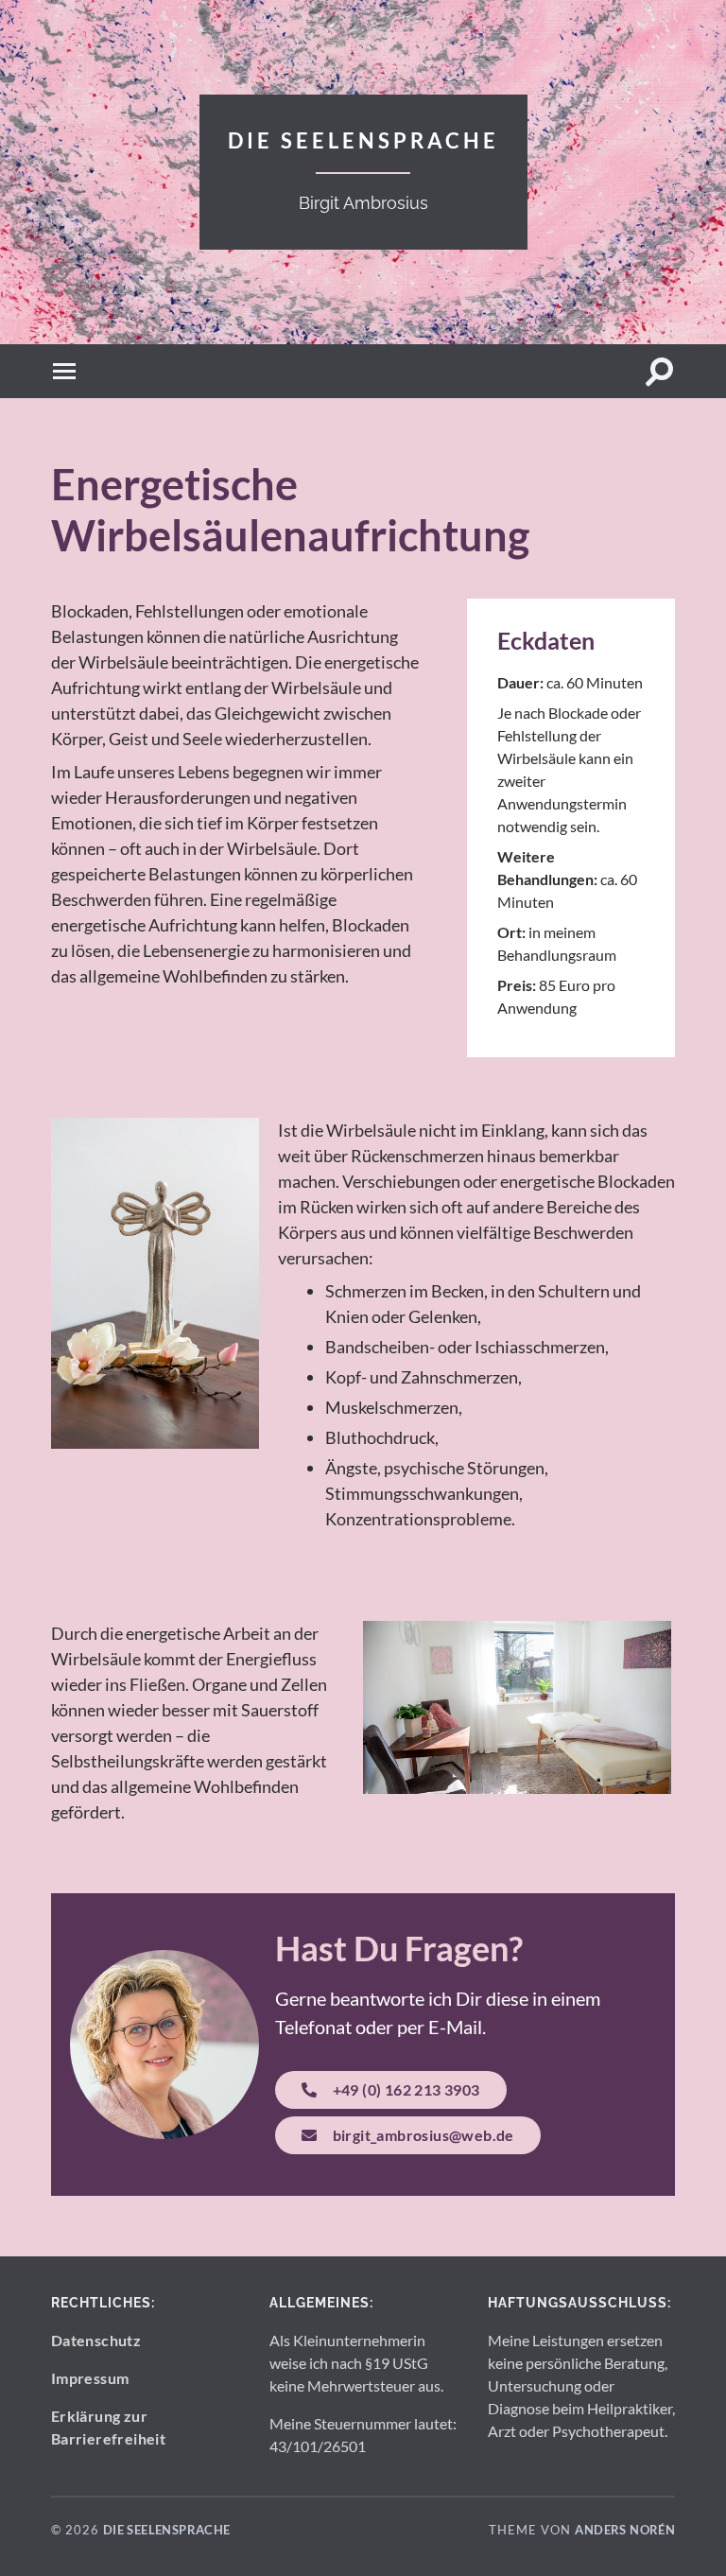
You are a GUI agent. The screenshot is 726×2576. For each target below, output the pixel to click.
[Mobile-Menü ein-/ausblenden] (66, 371)
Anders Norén (625, 2530)
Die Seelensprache (363, 140)
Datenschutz (96, 2340)
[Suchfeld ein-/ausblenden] (660, 371)
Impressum (90, 2378)
